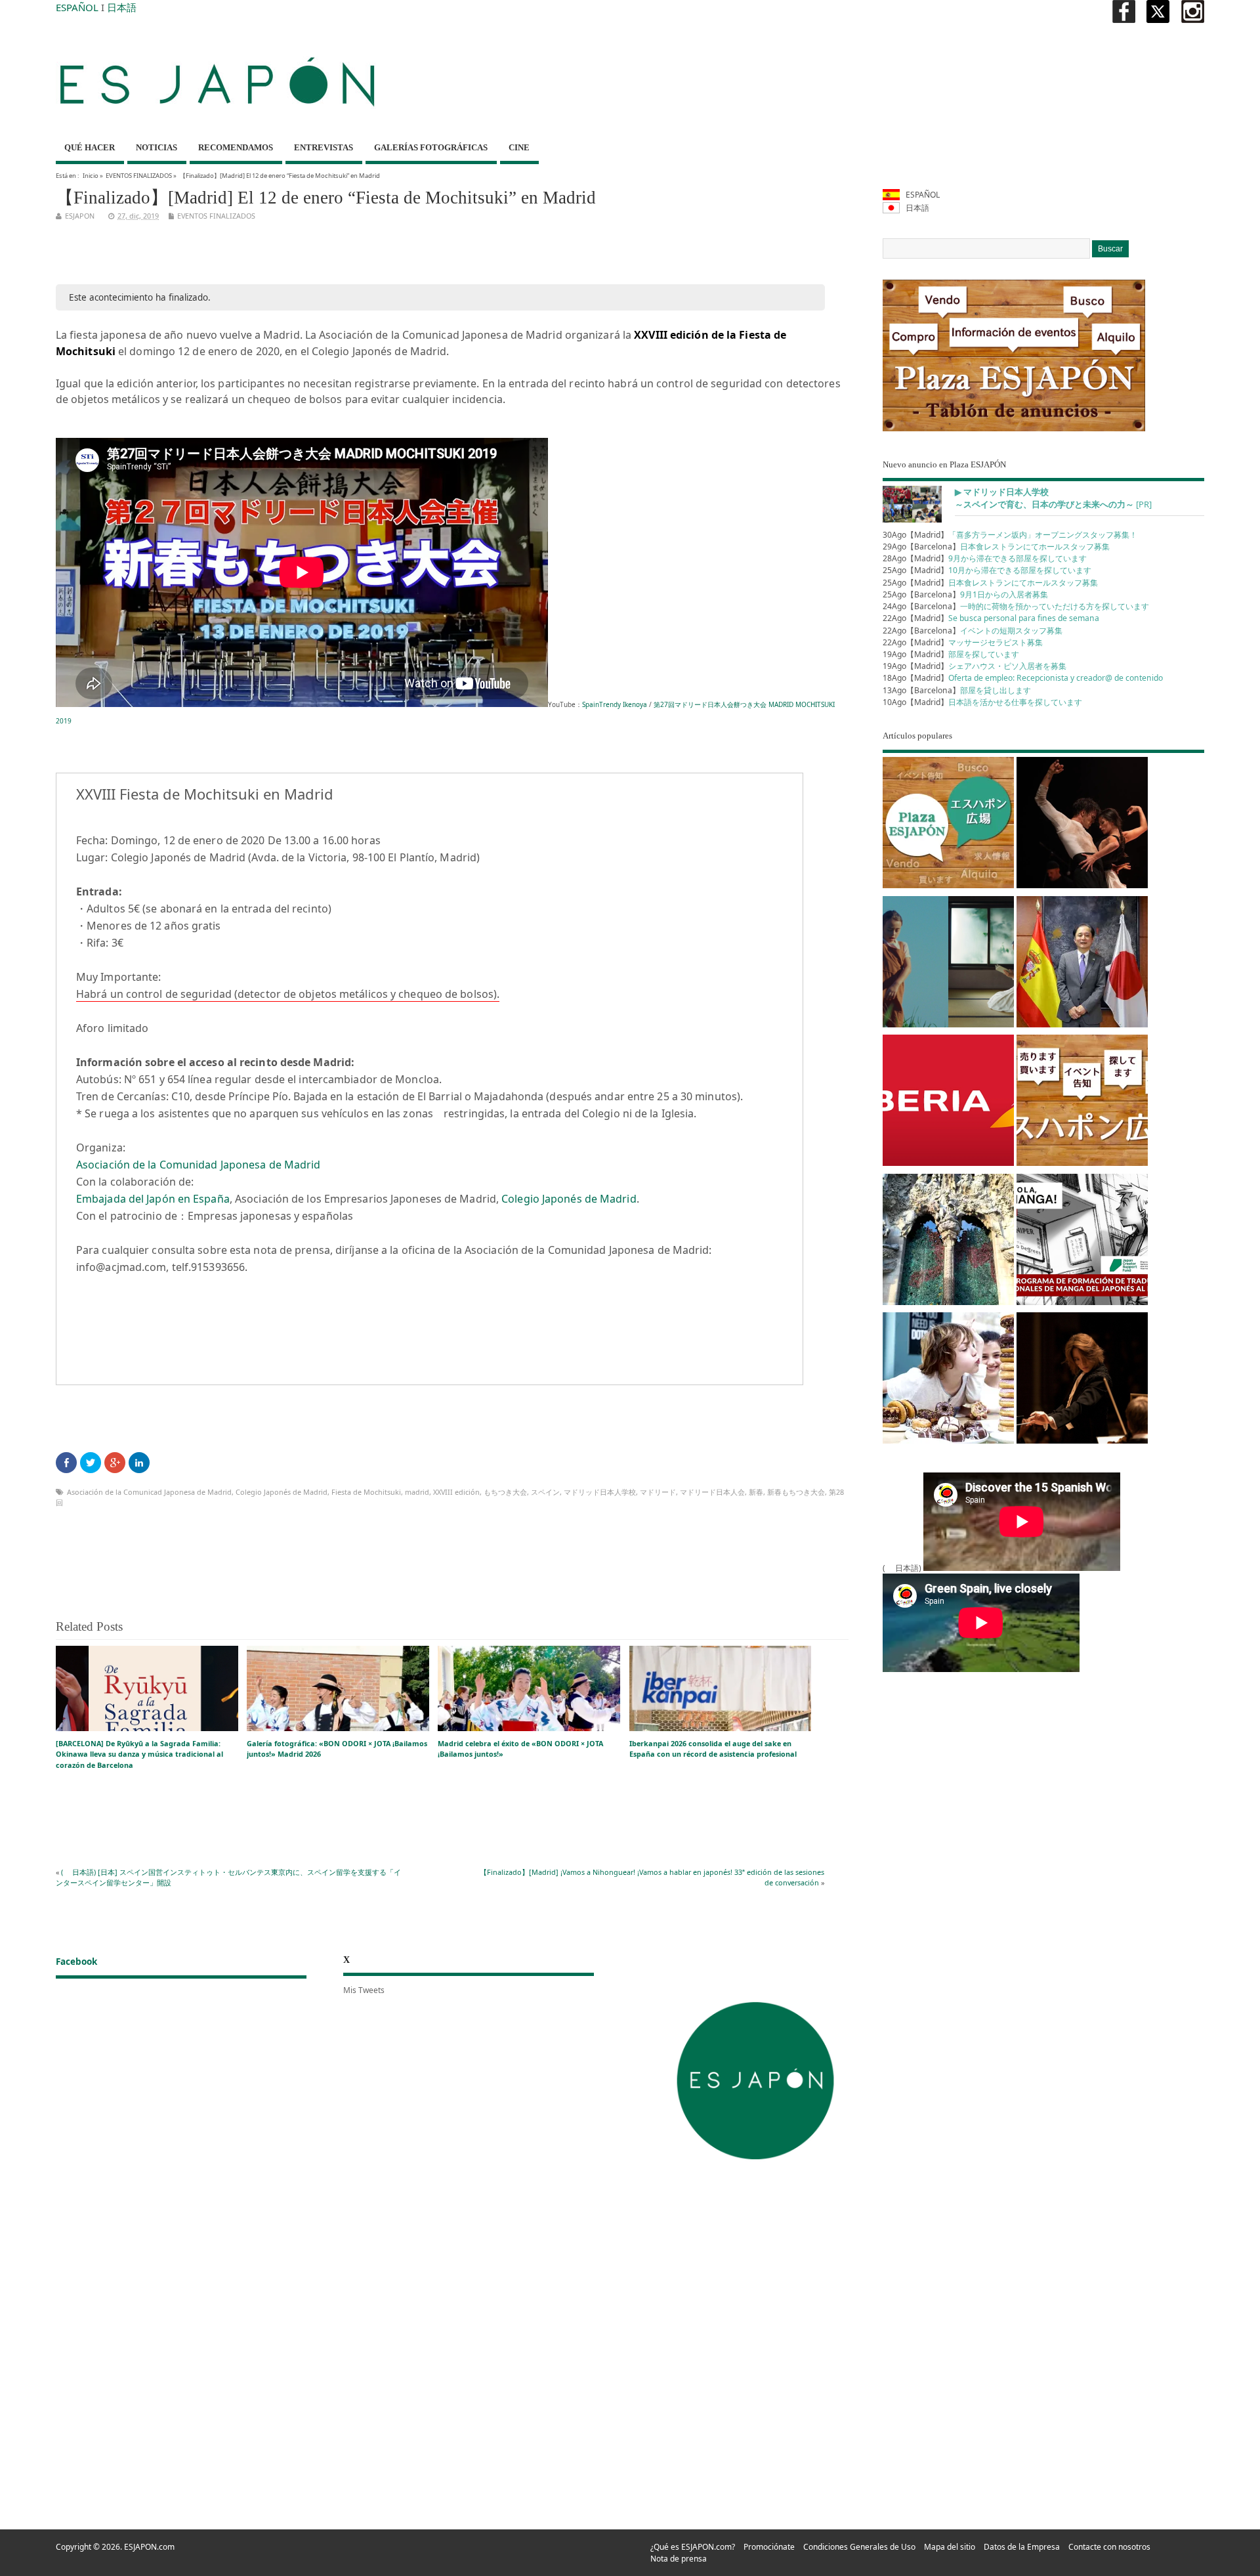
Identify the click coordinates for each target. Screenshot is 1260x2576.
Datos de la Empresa (1022, 2547)
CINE (519, 147)
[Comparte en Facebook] (66, 1463)
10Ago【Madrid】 (982, 702)
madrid (417, 1492)
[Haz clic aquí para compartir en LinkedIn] (139, 1463)
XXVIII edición (456, 1492)
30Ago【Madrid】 (1010, 535)
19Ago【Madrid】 (951, 654)
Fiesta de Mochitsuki (366, 1492)
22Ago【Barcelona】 (973, 631)
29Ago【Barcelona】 (996, 547)
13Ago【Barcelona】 (957, 690)
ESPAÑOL (77, 7)
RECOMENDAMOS (236, 147)
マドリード (658, 1492)
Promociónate (769, 2547)
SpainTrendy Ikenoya (615, 704)
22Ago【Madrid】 (991, 618)
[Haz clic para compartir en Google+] (115, 1463)
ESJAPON (80, 216)
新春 (756, 1492)
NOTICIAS (157, 147)
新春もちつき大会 (796, 1492)
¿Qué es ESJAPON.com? (693, 2547)
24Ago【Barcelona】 (1016, 606)
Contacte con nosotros (1109, 2547)
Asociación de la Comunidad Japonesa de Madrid (199, 1165)
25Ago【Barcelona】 (965, 594)
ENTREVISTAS (324, 147)
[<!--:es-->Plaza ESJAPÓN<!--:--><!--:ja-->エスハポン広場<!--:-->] (948, 825)
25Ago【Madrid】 (987, 570)
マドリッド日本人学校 (600, 1492)
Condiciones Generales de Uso (859, 2547)
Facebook (76, 1962)
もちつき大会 (505, 1492)
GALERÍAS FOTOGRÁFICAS (431, 147)
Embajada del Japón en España (153, 1199)
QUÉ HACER (90, 147)
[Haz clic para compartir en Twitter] (91, 1463)
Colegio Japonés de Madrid (569, 1199)
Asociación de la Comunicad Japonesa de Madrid (149, 1492)
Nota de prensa (679, 2559)
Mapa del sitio (950, 2547)
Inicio (91, 176)
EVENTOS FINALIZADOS (139, 176)
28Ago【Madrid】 (985, 558)
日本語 (122, 7)
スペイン (545, 1492)
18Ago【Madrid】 (1023, 678)
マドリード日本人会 (712, 1492)
